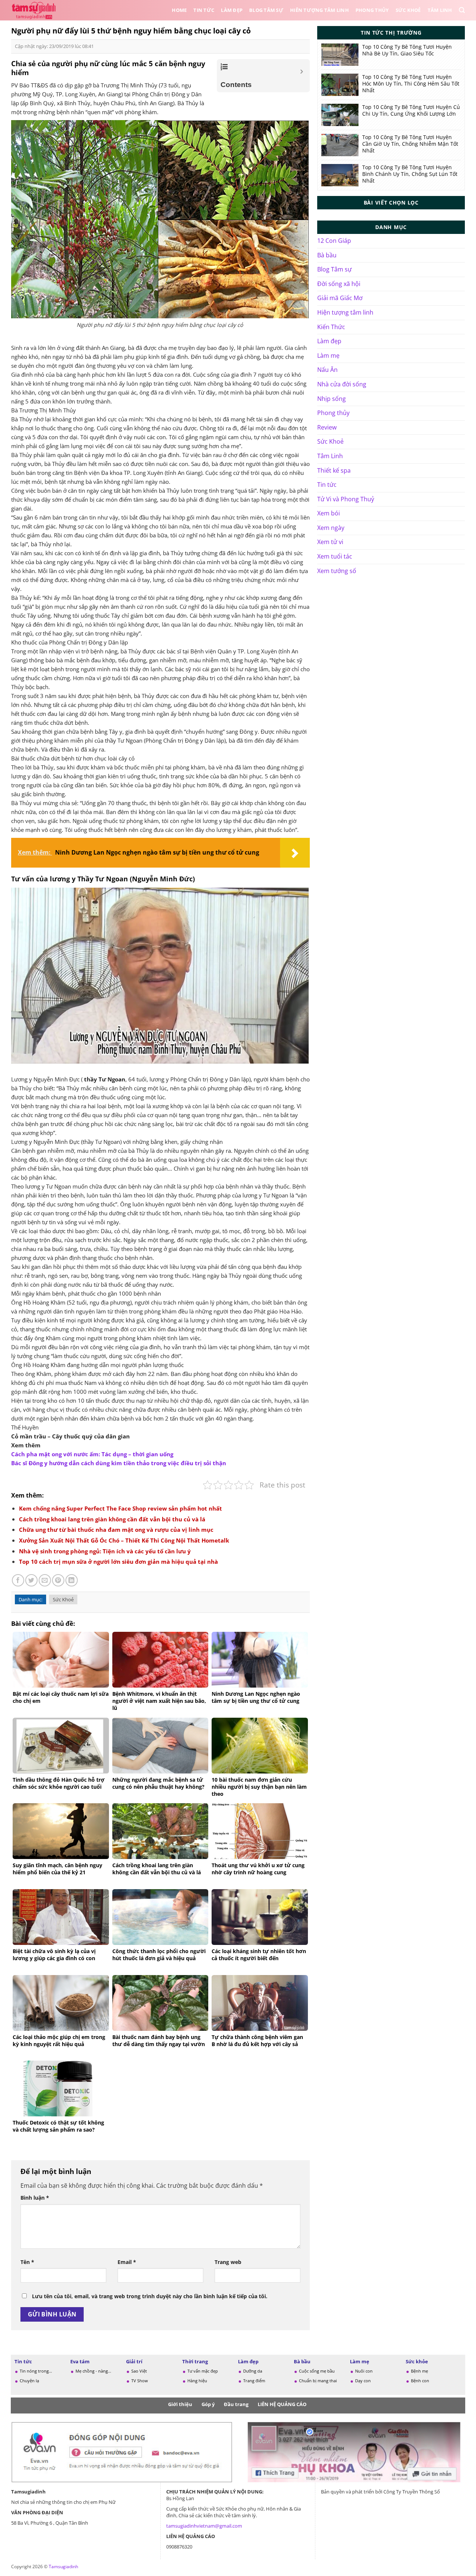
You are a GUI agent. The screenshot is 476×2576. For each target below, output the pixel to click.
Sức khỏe (417, 2361)
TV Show (140, 2381)
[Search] (462, 10)
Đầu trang (236, 2404)
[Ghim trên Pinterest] (58, 1580)
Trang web (228, 2262)
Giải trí (134, 2361)
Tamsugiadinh (63, 2567)
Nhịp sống (332, 399)
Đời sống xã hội (339, 284)
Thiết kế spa (334, 470)
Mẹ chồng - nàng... (93, 2371)
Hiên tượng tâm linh (319, 10)
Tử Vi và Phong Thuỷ (346, 499)
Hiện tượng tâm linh (345, 312)
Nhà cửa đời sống (342, 384)
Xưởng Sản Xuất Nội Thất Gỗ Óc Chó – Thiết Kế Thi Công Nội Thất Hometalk (124, 1540)
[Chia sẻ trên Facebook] (18, 1580)
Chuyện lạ (29, 2381)
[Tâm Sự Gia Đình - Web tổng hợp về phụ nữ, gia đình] (35, 10)
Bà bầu (327, 255)
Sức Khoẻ (408, 10)
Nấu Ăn (327, 370)
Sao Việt (139, 2371)
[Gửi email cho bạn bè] (45, 1580)
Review (327, 427)
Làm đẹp (232, 10)
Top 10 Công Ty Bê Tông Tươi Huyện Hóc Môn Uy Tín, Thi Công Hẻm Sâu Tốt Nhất (411, 84)
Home (179, 10)
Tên (27, 2262)
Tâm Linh (440, 10)
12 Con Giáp (334, 241)
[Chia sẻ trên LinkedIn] (72, 1580)
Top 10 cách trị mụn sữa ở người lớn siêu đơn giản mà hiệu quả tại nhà (118, 1562)
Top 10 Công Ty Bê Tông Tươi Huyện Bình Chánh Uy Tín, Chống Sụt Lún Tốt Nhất (410, 174)
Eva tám (80, 2361)
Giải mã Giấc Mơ (340, 298)
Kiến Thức (331, 327)
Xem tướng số (337, 571)
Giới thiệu (180, 2404)
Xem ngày (331, 528)
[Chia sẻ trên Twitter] (31, 1580)
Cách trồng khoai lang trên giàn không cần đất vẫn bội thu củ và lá (112, 1519)
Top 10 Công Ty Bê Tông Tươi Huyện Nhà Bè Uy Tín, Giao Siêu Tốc (407, 50)
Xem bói (329, 513)
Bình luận (35, 2198)
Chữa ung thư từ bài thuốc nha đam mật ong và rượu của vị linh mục (116, 1530)
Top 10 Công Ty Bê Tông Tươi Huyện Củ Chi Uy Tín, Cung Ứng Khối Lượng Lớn (411, 110)
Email (127, 2262)
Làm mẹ (328, 356)
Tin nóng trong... (36, 2371)
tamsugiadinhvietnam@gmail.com (204, 2526)
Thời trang (195, 2361)
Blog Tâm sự (266, 10)
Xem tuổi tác (335, 556)
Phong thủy (372, 10)
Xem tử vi (330, 542)
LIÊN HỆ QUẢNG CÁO (282, 2404)
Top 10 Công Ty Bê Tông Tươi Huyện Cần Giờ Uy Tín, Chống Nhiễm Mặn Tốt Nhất (410, 144)
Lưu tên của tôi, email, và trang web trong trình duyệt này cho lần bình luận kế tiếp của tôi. (150, 2296)
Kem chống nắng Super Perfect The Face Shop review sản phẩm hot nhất (120, 1508)
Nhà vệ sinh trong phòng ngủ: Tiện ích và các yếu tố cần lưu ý (105, 1551)
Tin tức (204, 10)
